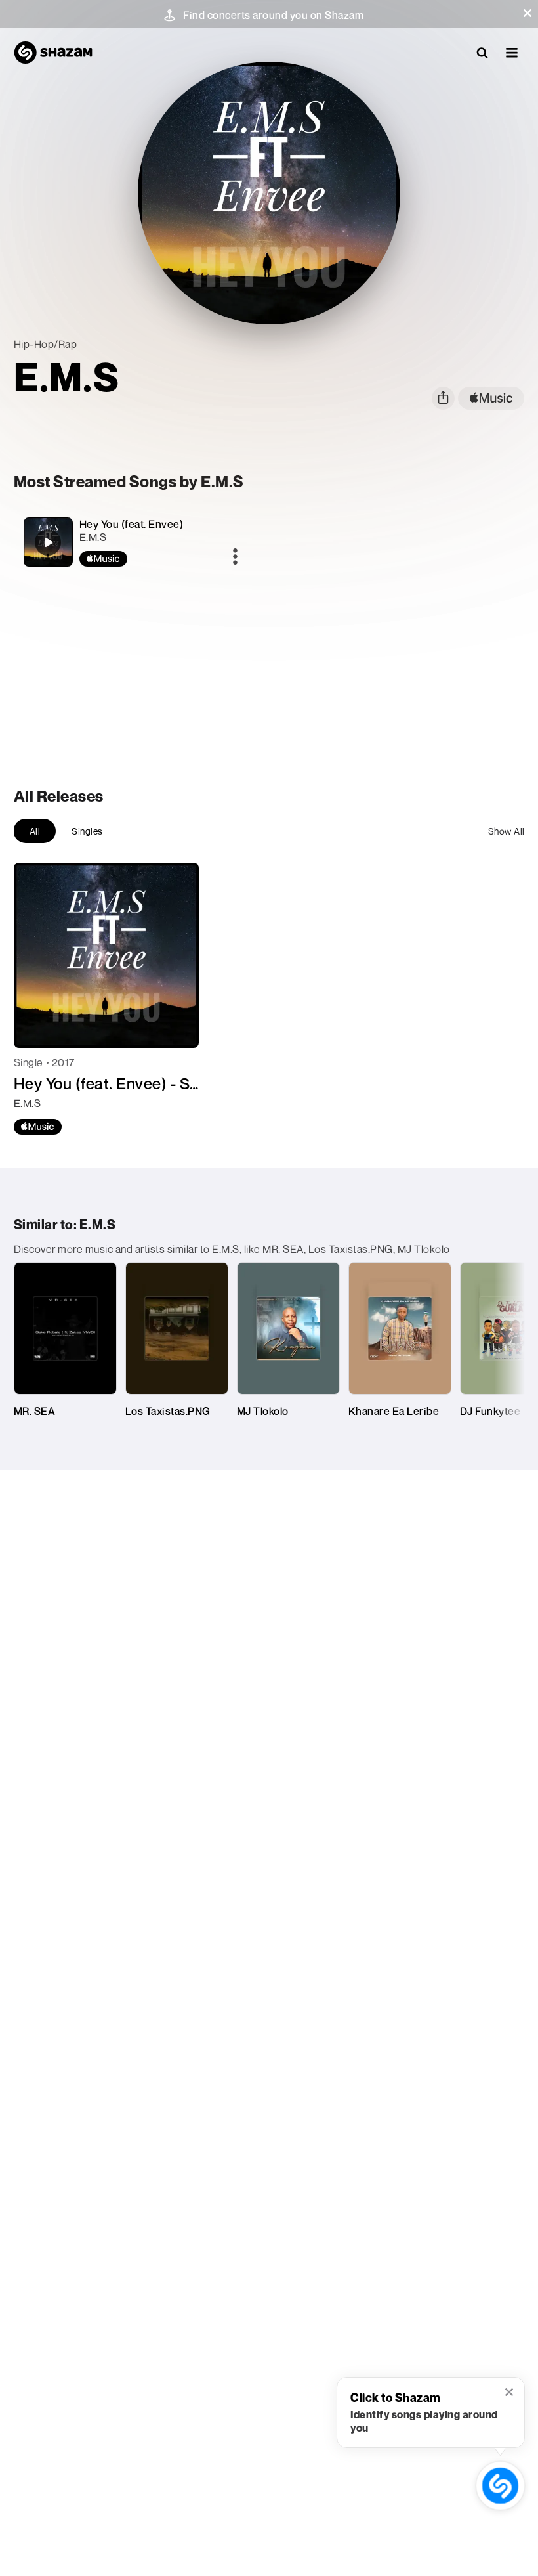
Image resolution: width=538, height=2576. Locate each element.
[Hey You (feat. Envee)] (129, 542)
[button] (528, 13)
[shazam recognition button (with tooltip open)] (500, 2486)
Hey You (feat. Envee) (132, 524)
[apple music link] (491, 398)
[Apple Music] (38, 1127)
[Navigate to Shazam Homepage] (53, 53)
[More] (235, 557)
